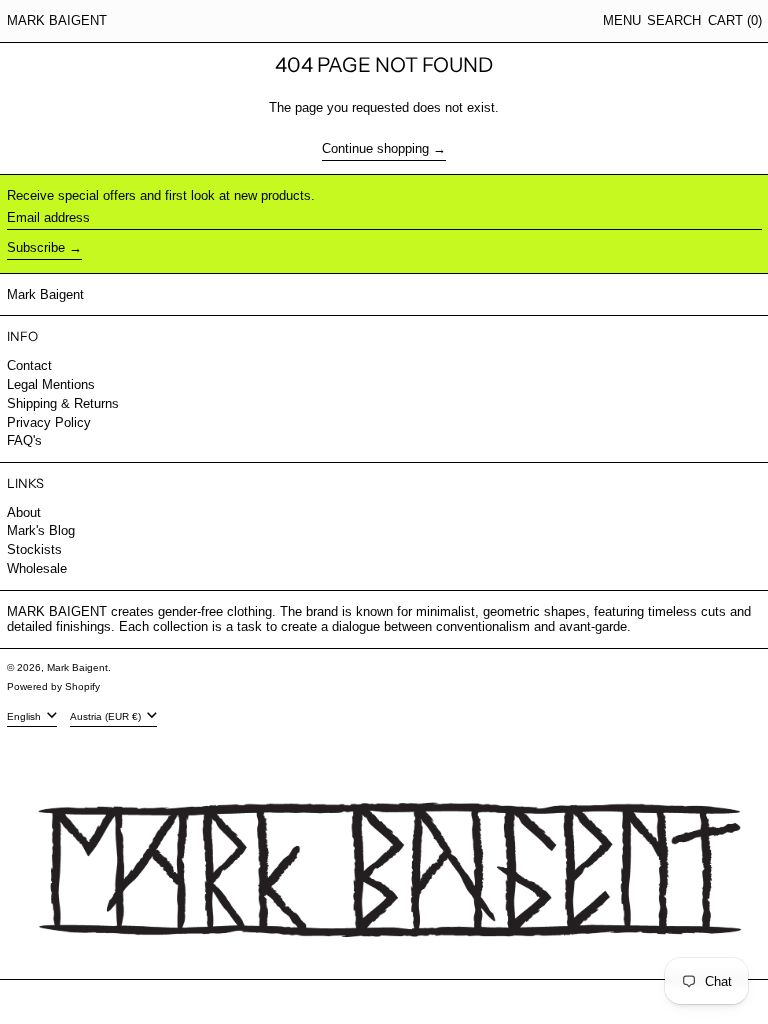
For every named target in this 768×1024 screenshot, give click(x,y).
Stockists (34, 549)
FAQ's (24, 440)
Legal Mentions (51, 384)
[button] (674, 21)
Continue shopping (375, 148)
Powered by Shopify (53, 686)
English (25, 715)
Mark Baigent (57, 20)
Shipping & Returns (63, 403)
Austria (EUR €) (107, 715)
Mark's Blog (41, 530)
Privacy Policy (49, 422)
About (24, 512)
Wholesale (37, 568)
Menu (622, 20)
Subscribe (36, 247)
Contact (29, 365)
